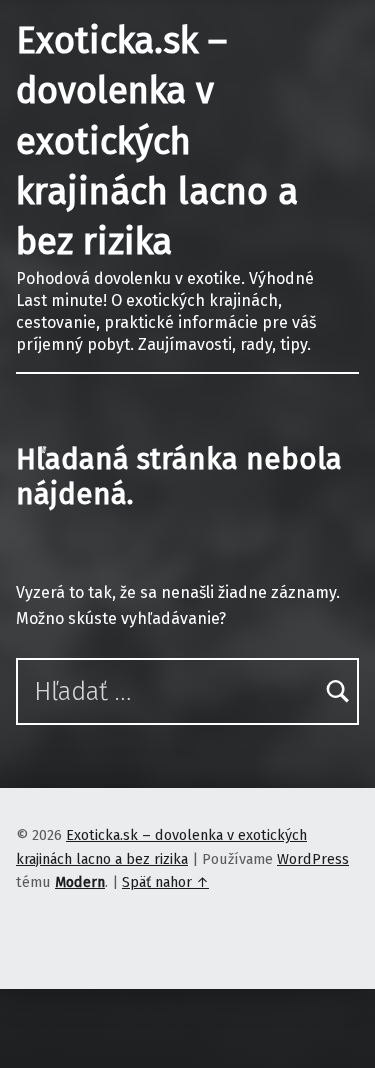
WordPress (313, 859)
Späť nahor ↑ (165, 882)
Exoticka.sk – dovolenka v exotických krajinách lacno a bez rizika (157, 141)
